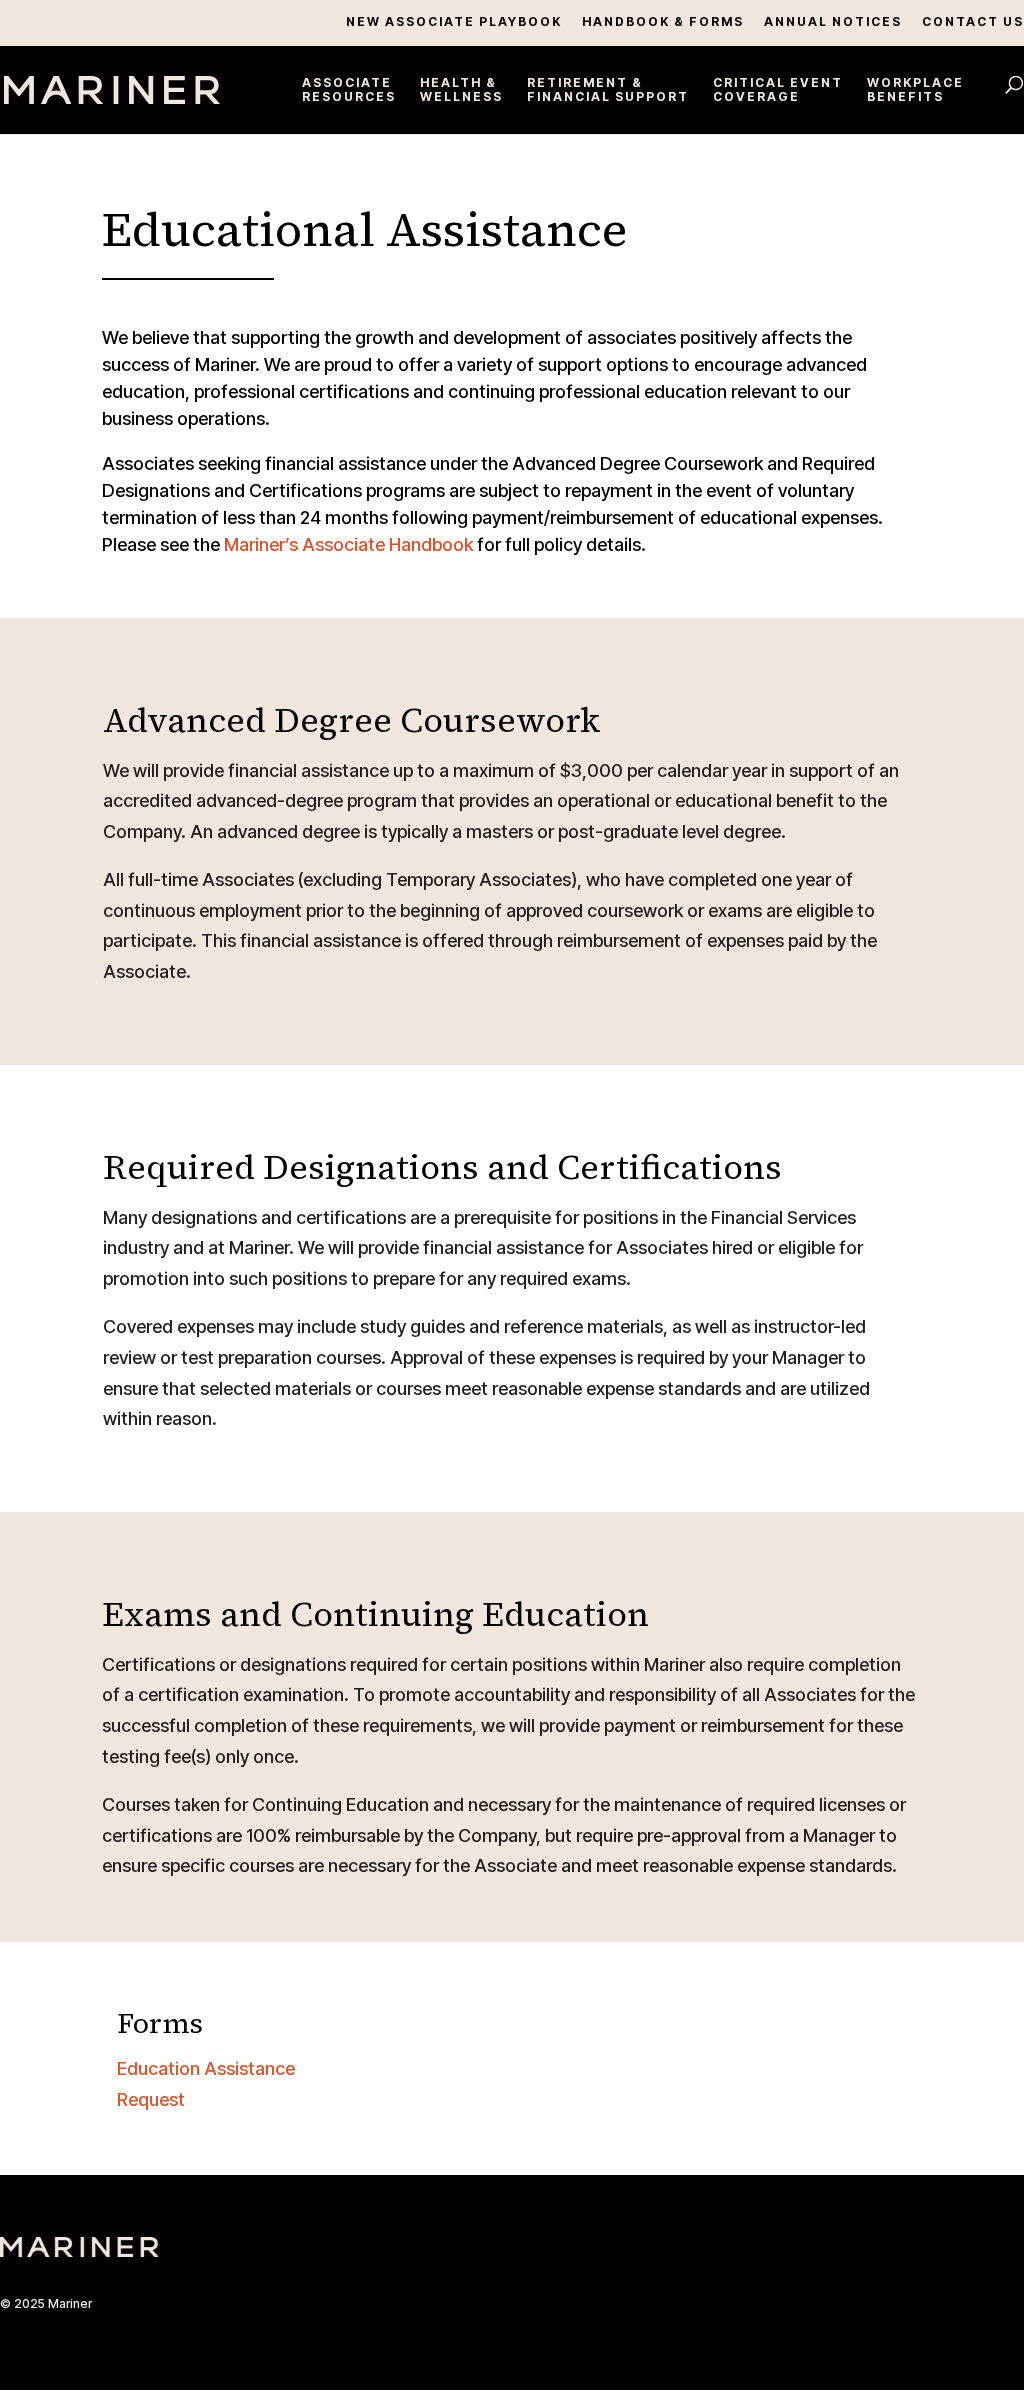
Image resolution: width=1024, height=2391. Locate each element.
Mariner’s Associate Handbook (348, 544)
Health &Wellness (461, 90)
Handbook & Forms (663, 22)
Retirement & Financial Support (608, 90)
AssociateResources (349, 90)
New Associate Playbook (454, 22)
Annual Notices (833, 22)
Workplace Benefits (915, 90)
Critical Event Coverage (778, 90)
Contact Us (973, 22)
